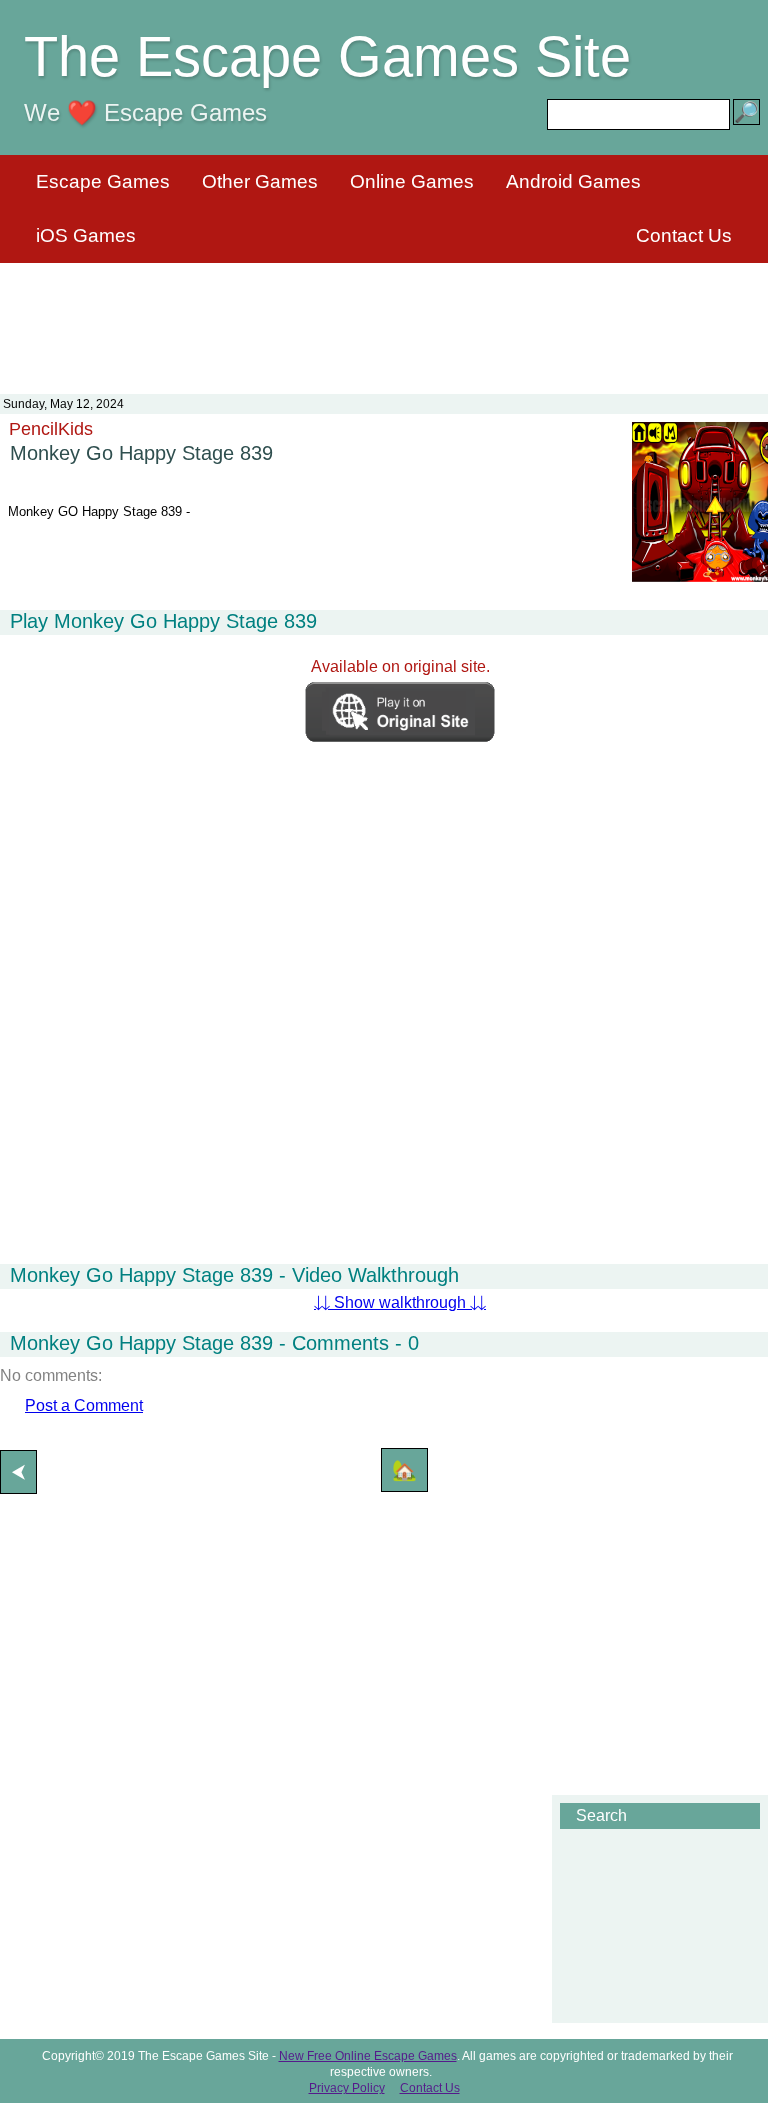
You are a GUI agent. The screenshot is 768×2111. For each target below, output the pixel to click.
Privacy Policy (347, 2088)
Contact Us (684, 235)
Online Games (412, 181)
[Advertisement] (384, 316)
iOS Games (86, 235)
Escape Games (103, 181)
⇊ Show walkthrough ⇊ (400, 1302)
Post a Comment (84, 1405)
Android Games (573, 181)
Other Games (260, 181)
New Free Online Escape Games (368, 2056)
